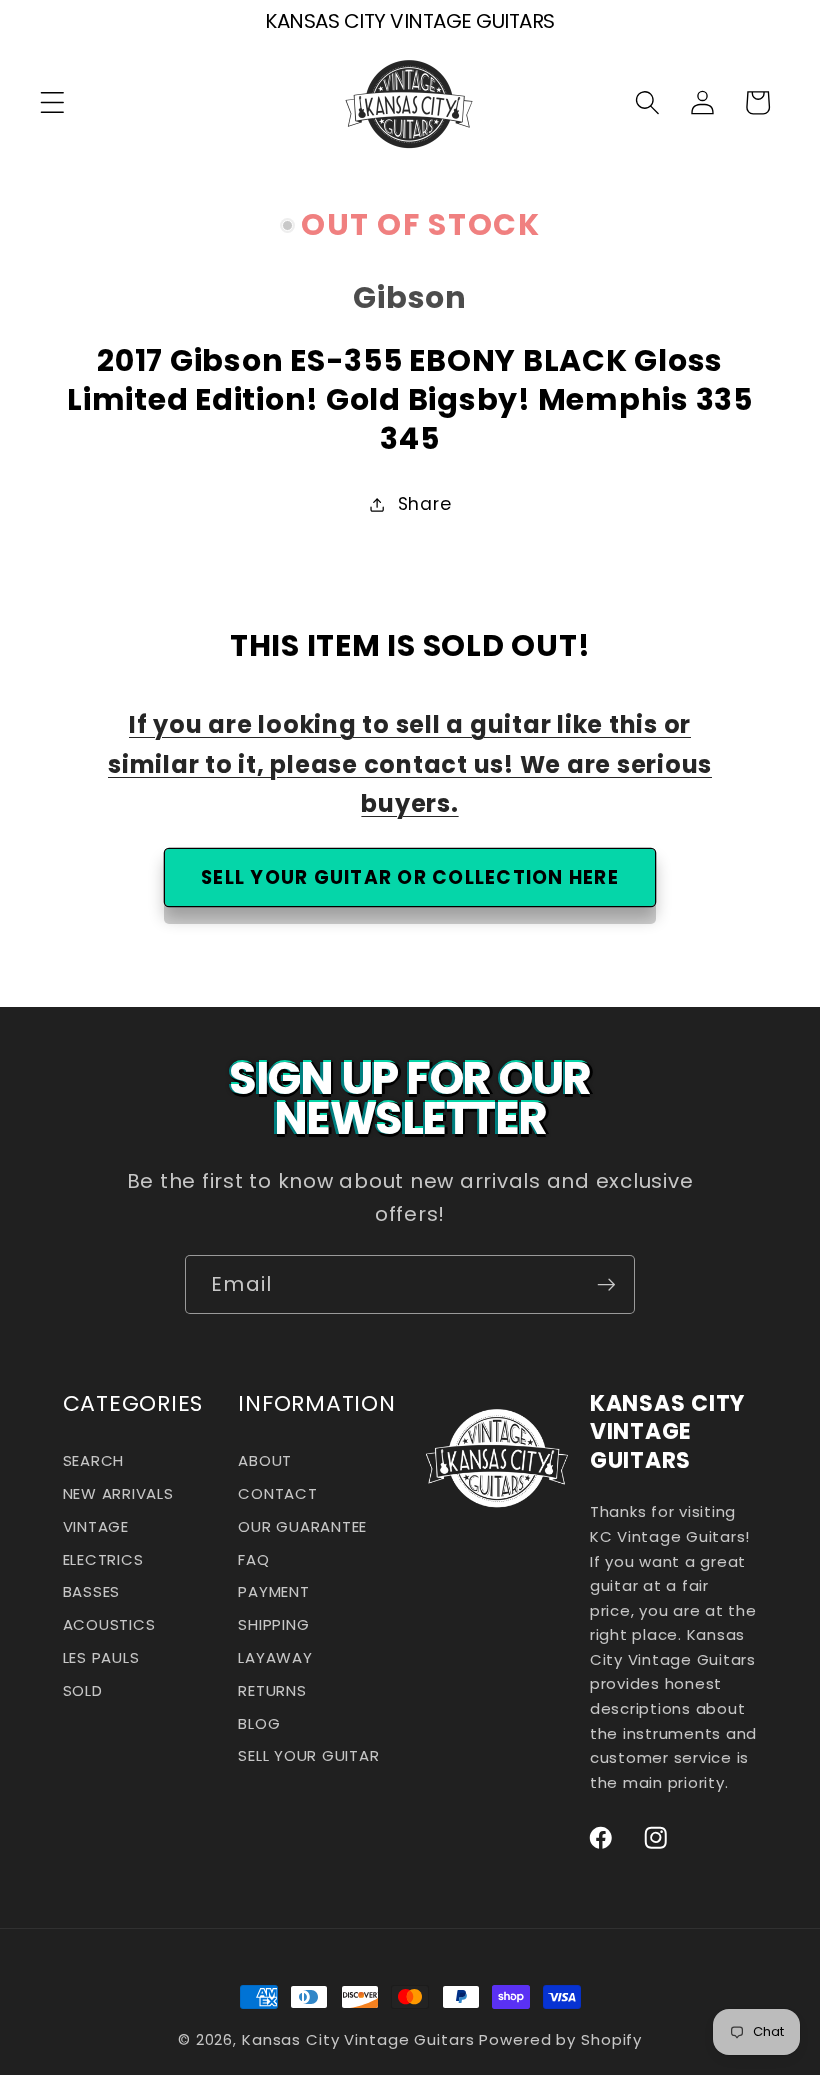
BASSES (92, 1591)
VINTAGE (96, 1526)
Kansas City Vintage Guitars (358, 2039)
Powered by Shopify (560, 2039)
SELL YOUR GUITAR (308, 1755)
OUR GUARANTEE (302, 1526)
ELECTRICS (103, 1559)
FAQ (253, 1559)
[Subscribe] (606, 1284)
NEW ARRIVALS (118, 1493)
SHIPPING (273, 1624)
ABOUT (265, 1466)
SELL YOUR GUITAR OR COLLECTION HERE (410, 877)
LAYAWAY (275, 1657)
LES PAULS (101, 1657)
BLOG (259, 1723)
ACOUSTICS (109, 1624)
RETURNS (272, 1690)
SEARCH (94, 1466)
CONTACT (277, 1493)
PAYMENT (273, 1591)
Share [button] (425, 504)
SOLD (83, 1690)
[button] (52, 102)
